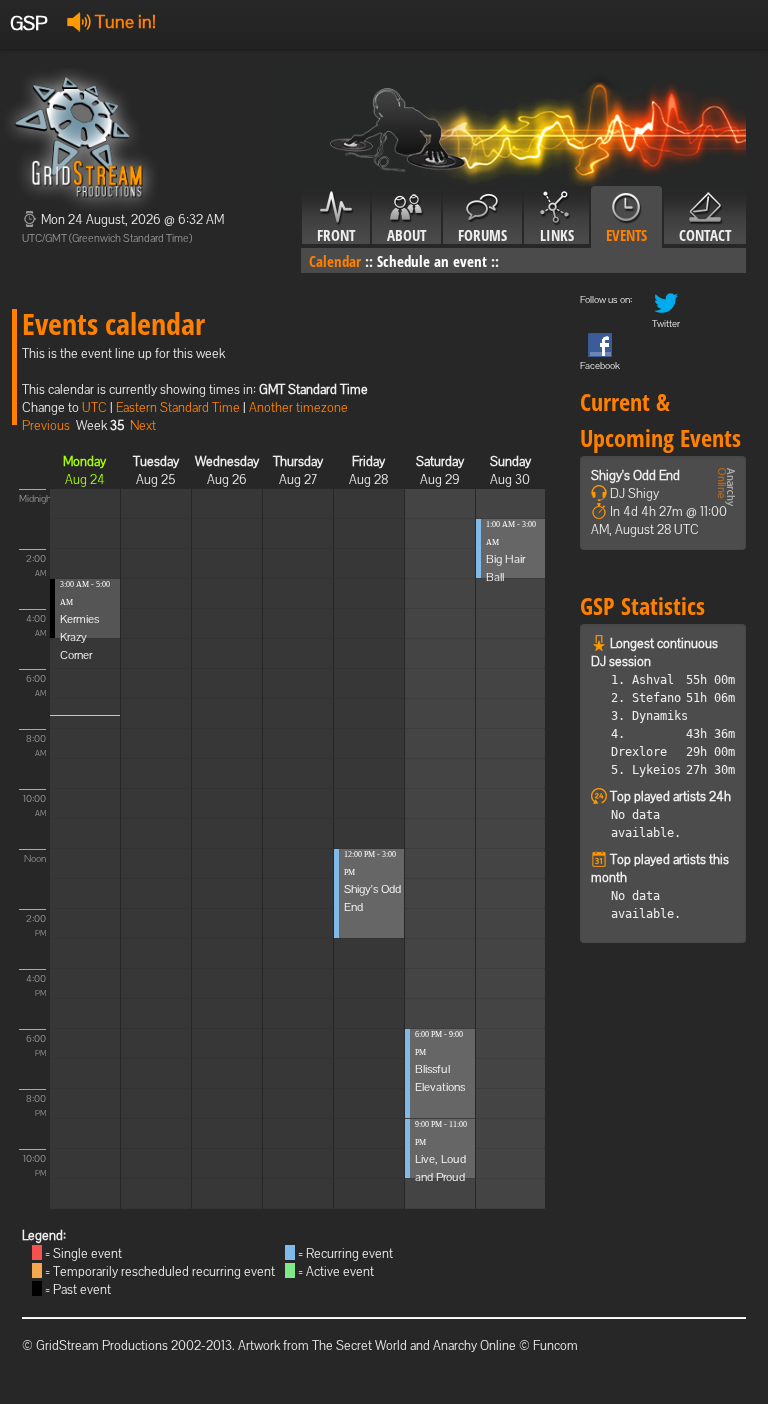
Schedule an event (432, 261)
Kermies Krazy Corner (79, 637)
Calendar (335, 261)
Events (626, 235)
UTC (94, 407)
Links (557, 235)
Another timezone (298, 407)
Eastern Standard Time (178, 407)
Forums (482, 235)
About (406, 235)
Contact (705, 235)
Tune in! (123, 21)
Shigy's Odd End (635, 475)
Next (143, 425)
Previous (46, 425)
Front (336, 235)
